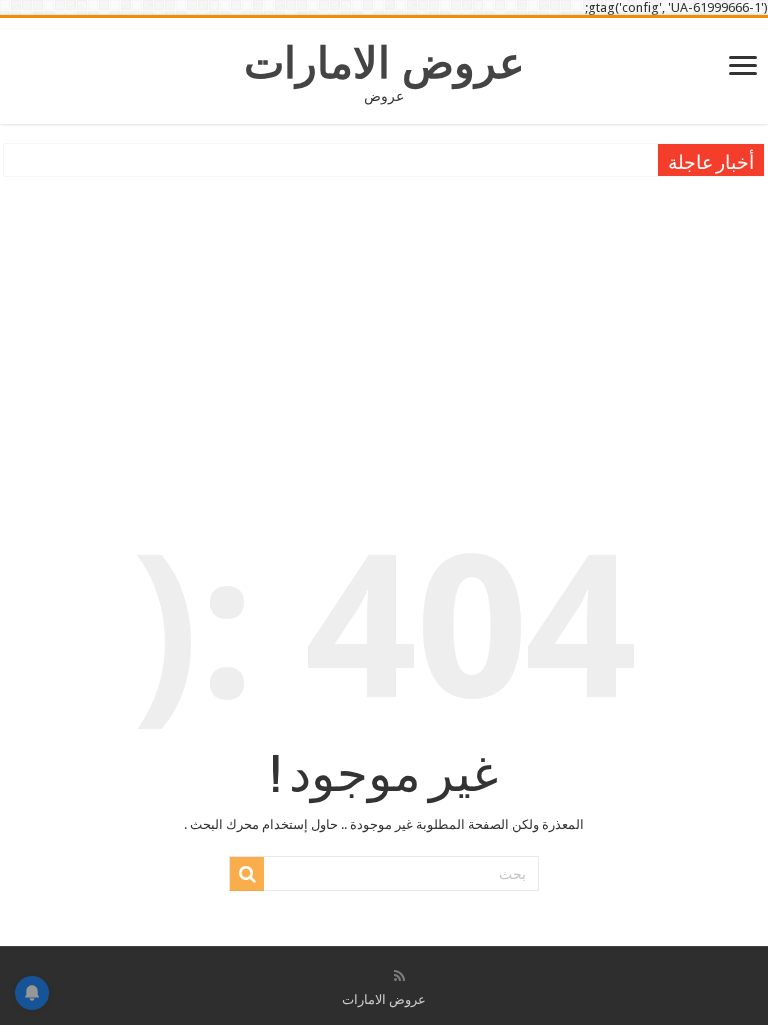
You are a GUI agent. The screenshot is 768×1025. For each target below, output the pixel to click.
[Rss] (399, 976)
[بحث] (247, 874)
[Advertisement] (384, 331)
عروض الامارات (384, 63)
